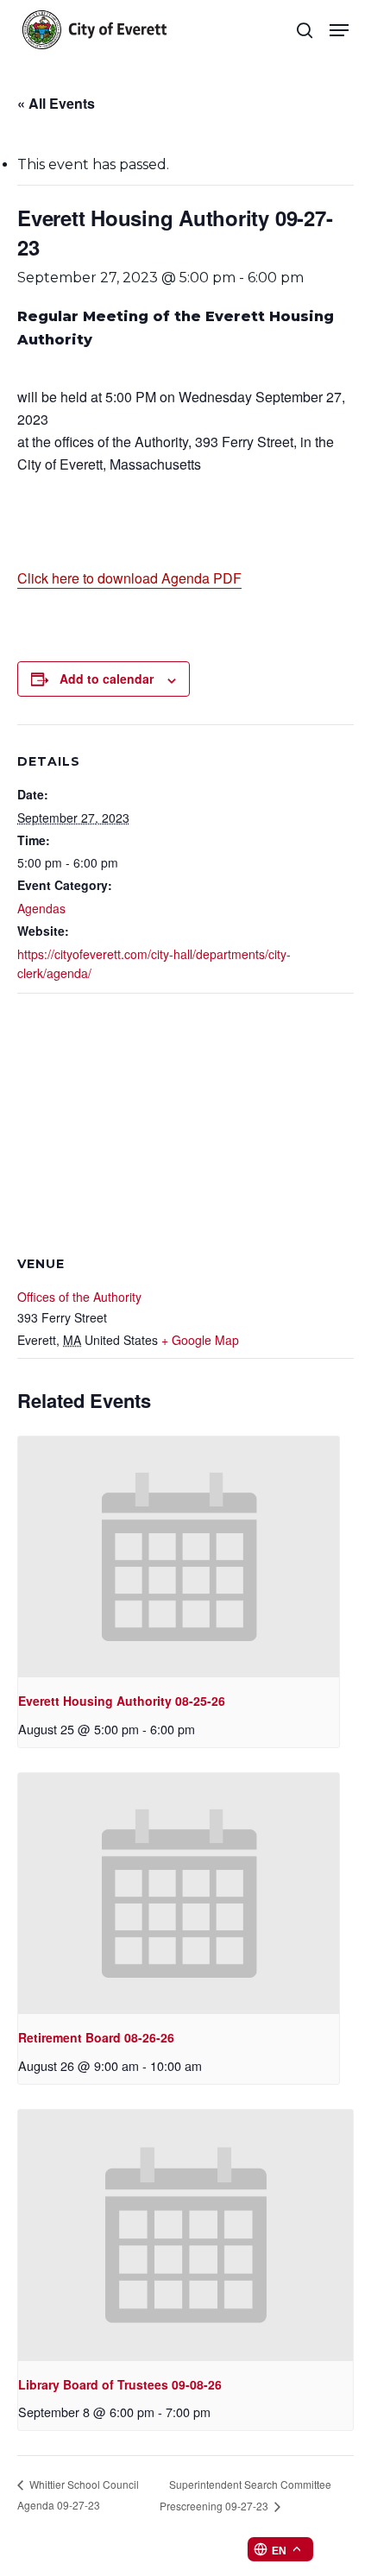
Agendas (41, 908)
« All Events (56, 103)
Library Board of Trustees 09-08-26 (120, 2384)
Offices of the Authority (79, 1297)
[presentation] (179, 1557)
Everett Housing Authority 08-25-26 (122, 1701)
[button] (339, 30)
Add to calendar (107, 679)
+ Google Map (200, 1340)
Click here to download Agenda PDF (129, 578)
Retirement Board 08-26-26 (96, 2037)
